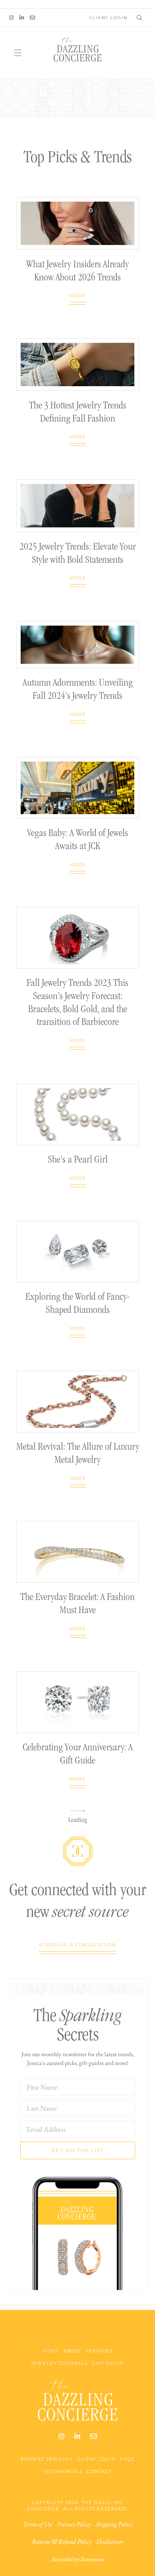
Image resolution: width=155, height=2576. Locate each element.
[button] (138, 17)
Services (99, 2351)
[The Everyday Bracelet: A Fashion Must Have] (77, 1552)
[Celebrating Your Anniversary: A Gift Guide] (77, 1702)
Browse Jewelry (47, 2459)
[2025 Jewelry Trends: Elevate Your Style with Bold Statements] (77, 506)
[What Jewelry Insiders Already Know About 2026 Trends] (77, 224)
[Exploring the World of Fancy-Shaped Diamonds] (77, 1252)
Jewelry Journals (59, 2363)
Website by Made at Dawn (50, 2338)
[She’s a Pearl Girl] (77, 1114)
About (73, 2351)
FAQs (127, 2459)
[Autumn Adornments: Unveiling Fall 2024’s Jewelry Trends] (77, 645)
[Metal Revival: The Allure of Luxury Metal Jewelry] (77, 1402)
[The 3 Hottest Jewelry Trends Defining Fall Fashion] (77, 365)
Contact (99, 2472)
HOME (51, 2351)
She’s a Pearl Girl (78, 1160)
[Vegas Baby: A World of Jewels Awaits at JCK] (77, 788)
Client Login (97, 2459)
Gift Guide (108, 2363)
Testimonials (63, 2472)
